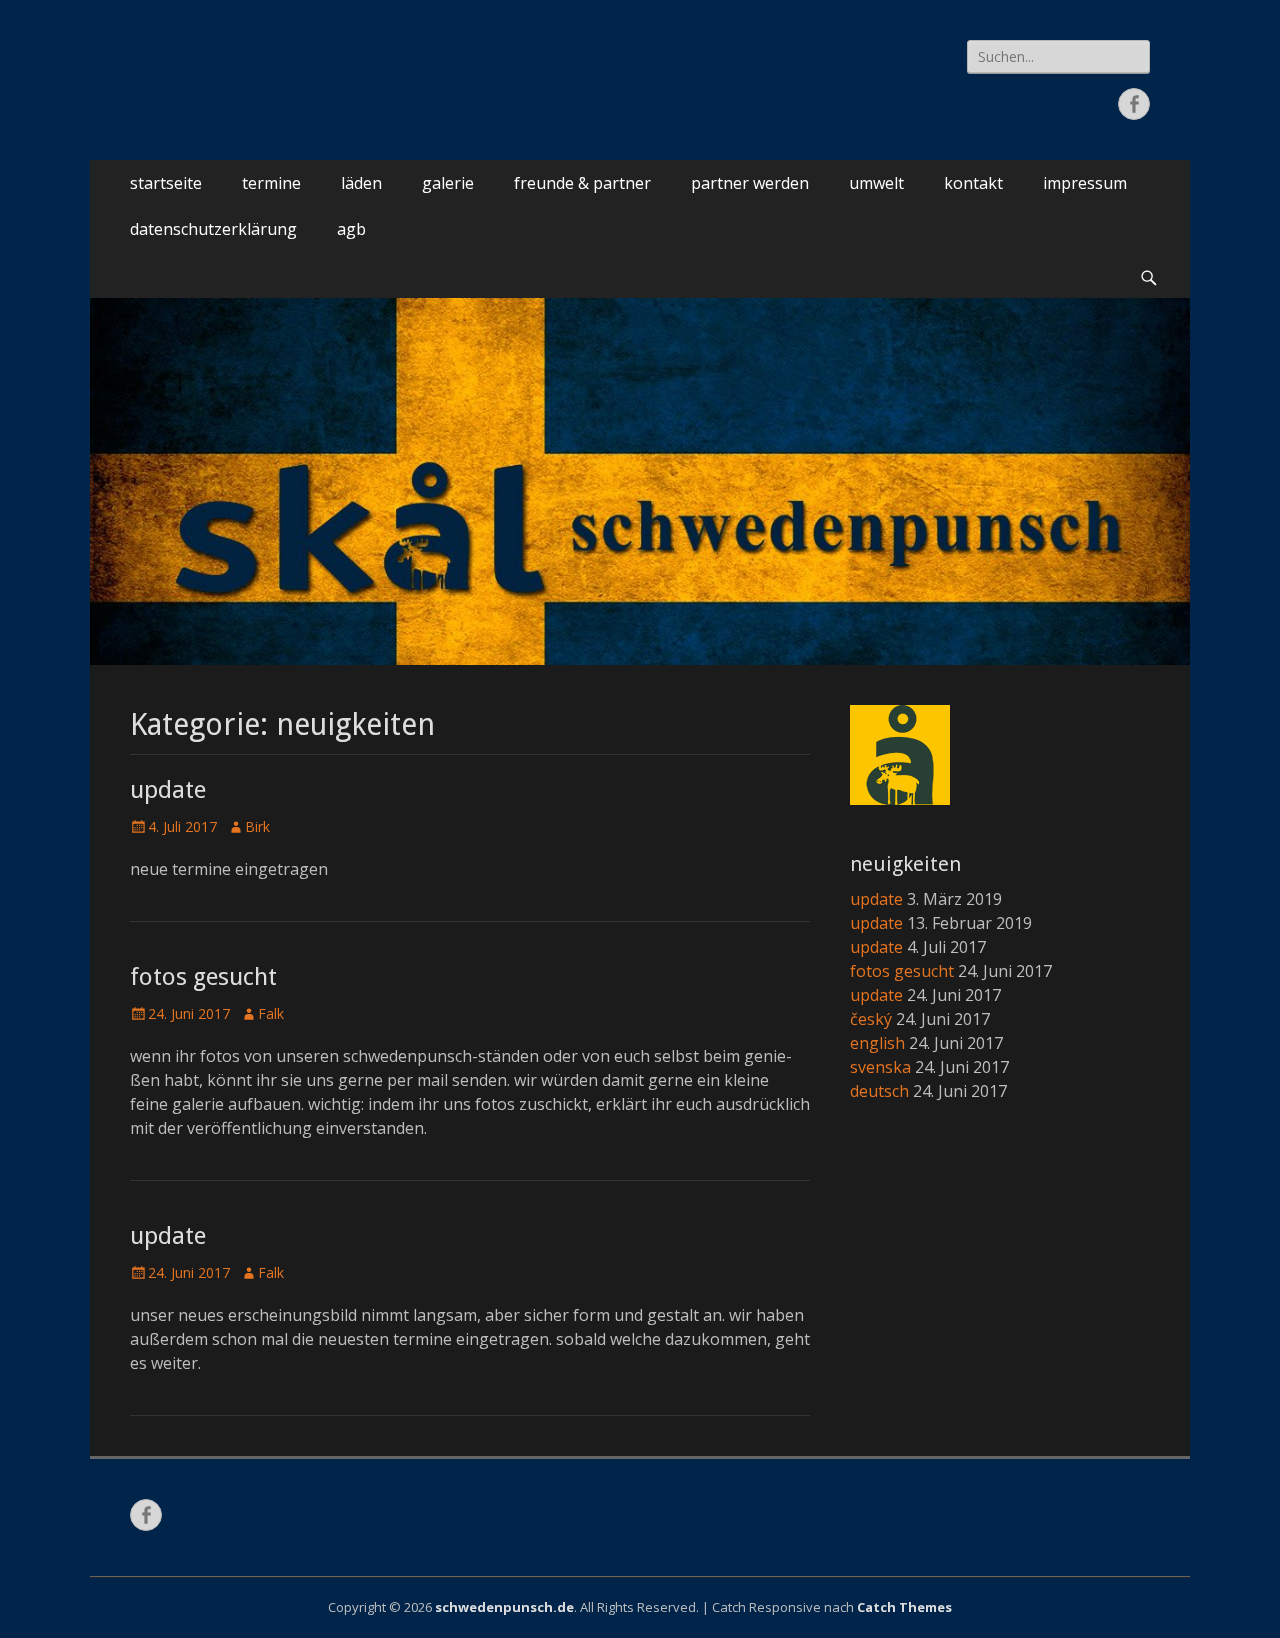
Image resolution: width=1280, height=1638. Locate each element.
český (871, 1019)
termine (271, 183)
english (877, 1043)
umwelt (876, 183)
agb (351, 229)
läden (361, 183)
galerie (448, 183)
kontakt (973, 183)
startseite (166, 183)
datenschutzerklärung (213, 229)
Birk (257, 826)
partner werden (750, 183)
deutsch (879, 1091)
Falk (271, 1013)
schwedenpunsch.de (504, 1607)
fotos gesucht (203, 977)
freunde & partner (582, 183)
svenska (880, 1067)
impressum (1085, 183)
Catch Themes (904, 1607)
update (168, 790)
